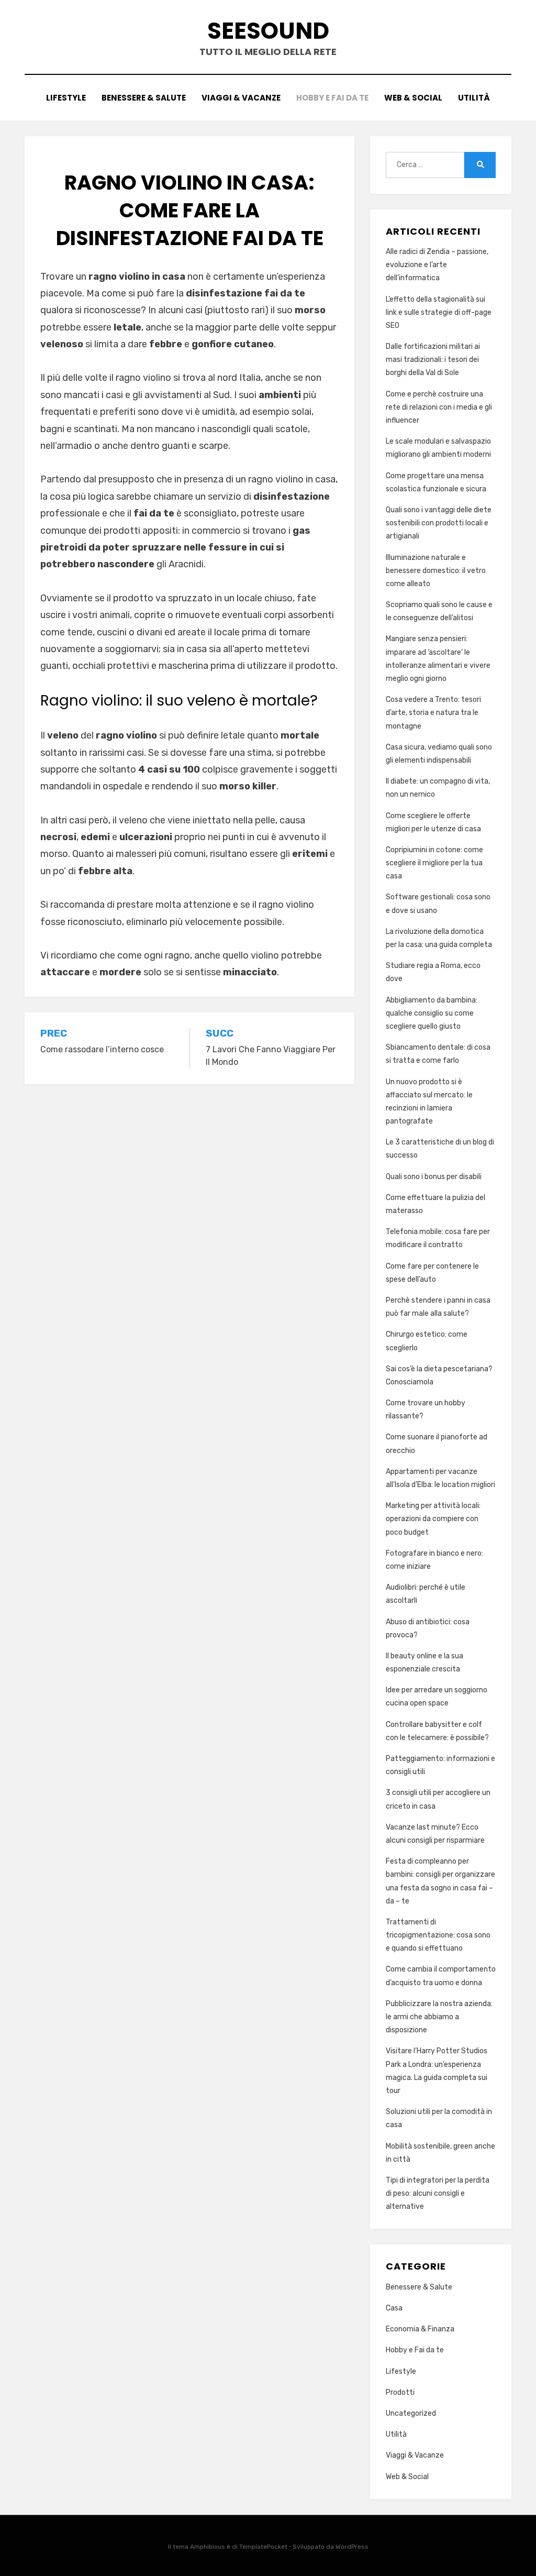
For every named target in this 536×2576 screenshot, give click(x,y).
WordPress (352, 2547)
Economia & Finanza (420, 2329)
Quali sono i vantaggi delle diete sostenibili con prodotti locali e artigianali (439, 523)
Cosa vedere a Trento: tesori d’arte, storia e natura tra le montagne (433, 713)
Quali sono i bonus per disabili (434, 1177)
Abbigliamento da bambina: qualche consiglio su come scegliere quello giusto (432, 1013)
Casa (394, 2308)
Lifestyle (66, 98)
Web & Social (413, 98)
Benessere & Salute (144, 98)
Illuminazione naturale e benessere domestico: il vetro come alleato (436, 571)
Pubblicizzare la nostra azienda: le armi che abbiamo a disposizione (439, 2017)
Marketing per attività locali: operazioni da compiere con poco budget (433, 1519)
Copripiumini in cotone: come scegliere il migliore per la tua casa (434, 863)
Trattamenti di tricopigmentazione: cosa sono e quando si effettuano (438, 1935)
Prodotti (400, 2392)
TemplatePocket (263, 2547)
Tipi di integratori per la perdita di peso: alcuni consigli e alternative (438, 2193)
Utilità (474, 98)
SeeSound (268, 31)
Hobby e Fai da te (332, 98)
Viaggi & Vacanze (241, 98)
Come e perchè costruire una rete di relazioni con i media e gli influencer (439, 407)
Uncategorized (411, 2413)
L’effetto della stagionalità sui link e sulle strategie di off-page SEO (439, 312)
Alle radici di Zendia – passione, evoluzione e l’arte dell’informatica (437, 265)
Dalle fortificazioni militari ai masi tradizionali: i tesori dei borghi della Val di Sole (433, 360)
